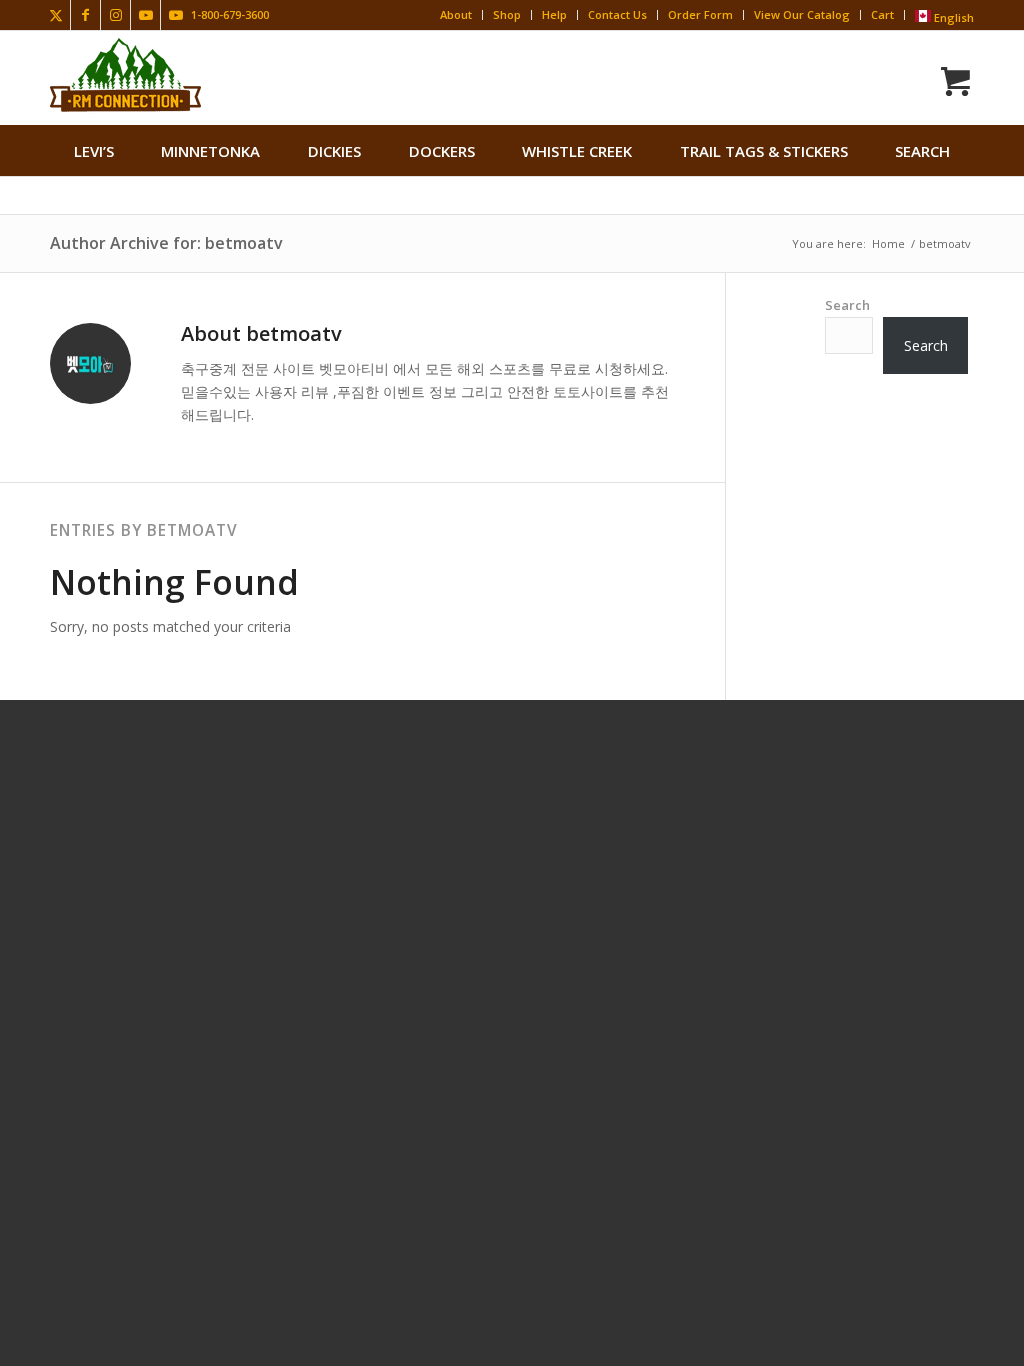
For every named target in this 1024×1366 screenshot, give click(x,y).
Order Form (700, 14)
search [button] (922, 151)
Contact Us (617, 14)
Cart (882, 14)
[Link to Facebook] (85, 15)
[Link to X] (55, 15)
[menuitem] (94, 151)
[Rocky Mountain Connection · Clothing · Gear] (125, 75)
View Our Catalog (802, 14)
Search (847, 305)
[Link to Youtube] (145, 15)
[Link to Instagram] (115, 15)
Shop (507, 14)
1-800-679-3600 (230, 14)
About (456, 14)
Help (554, 14)
